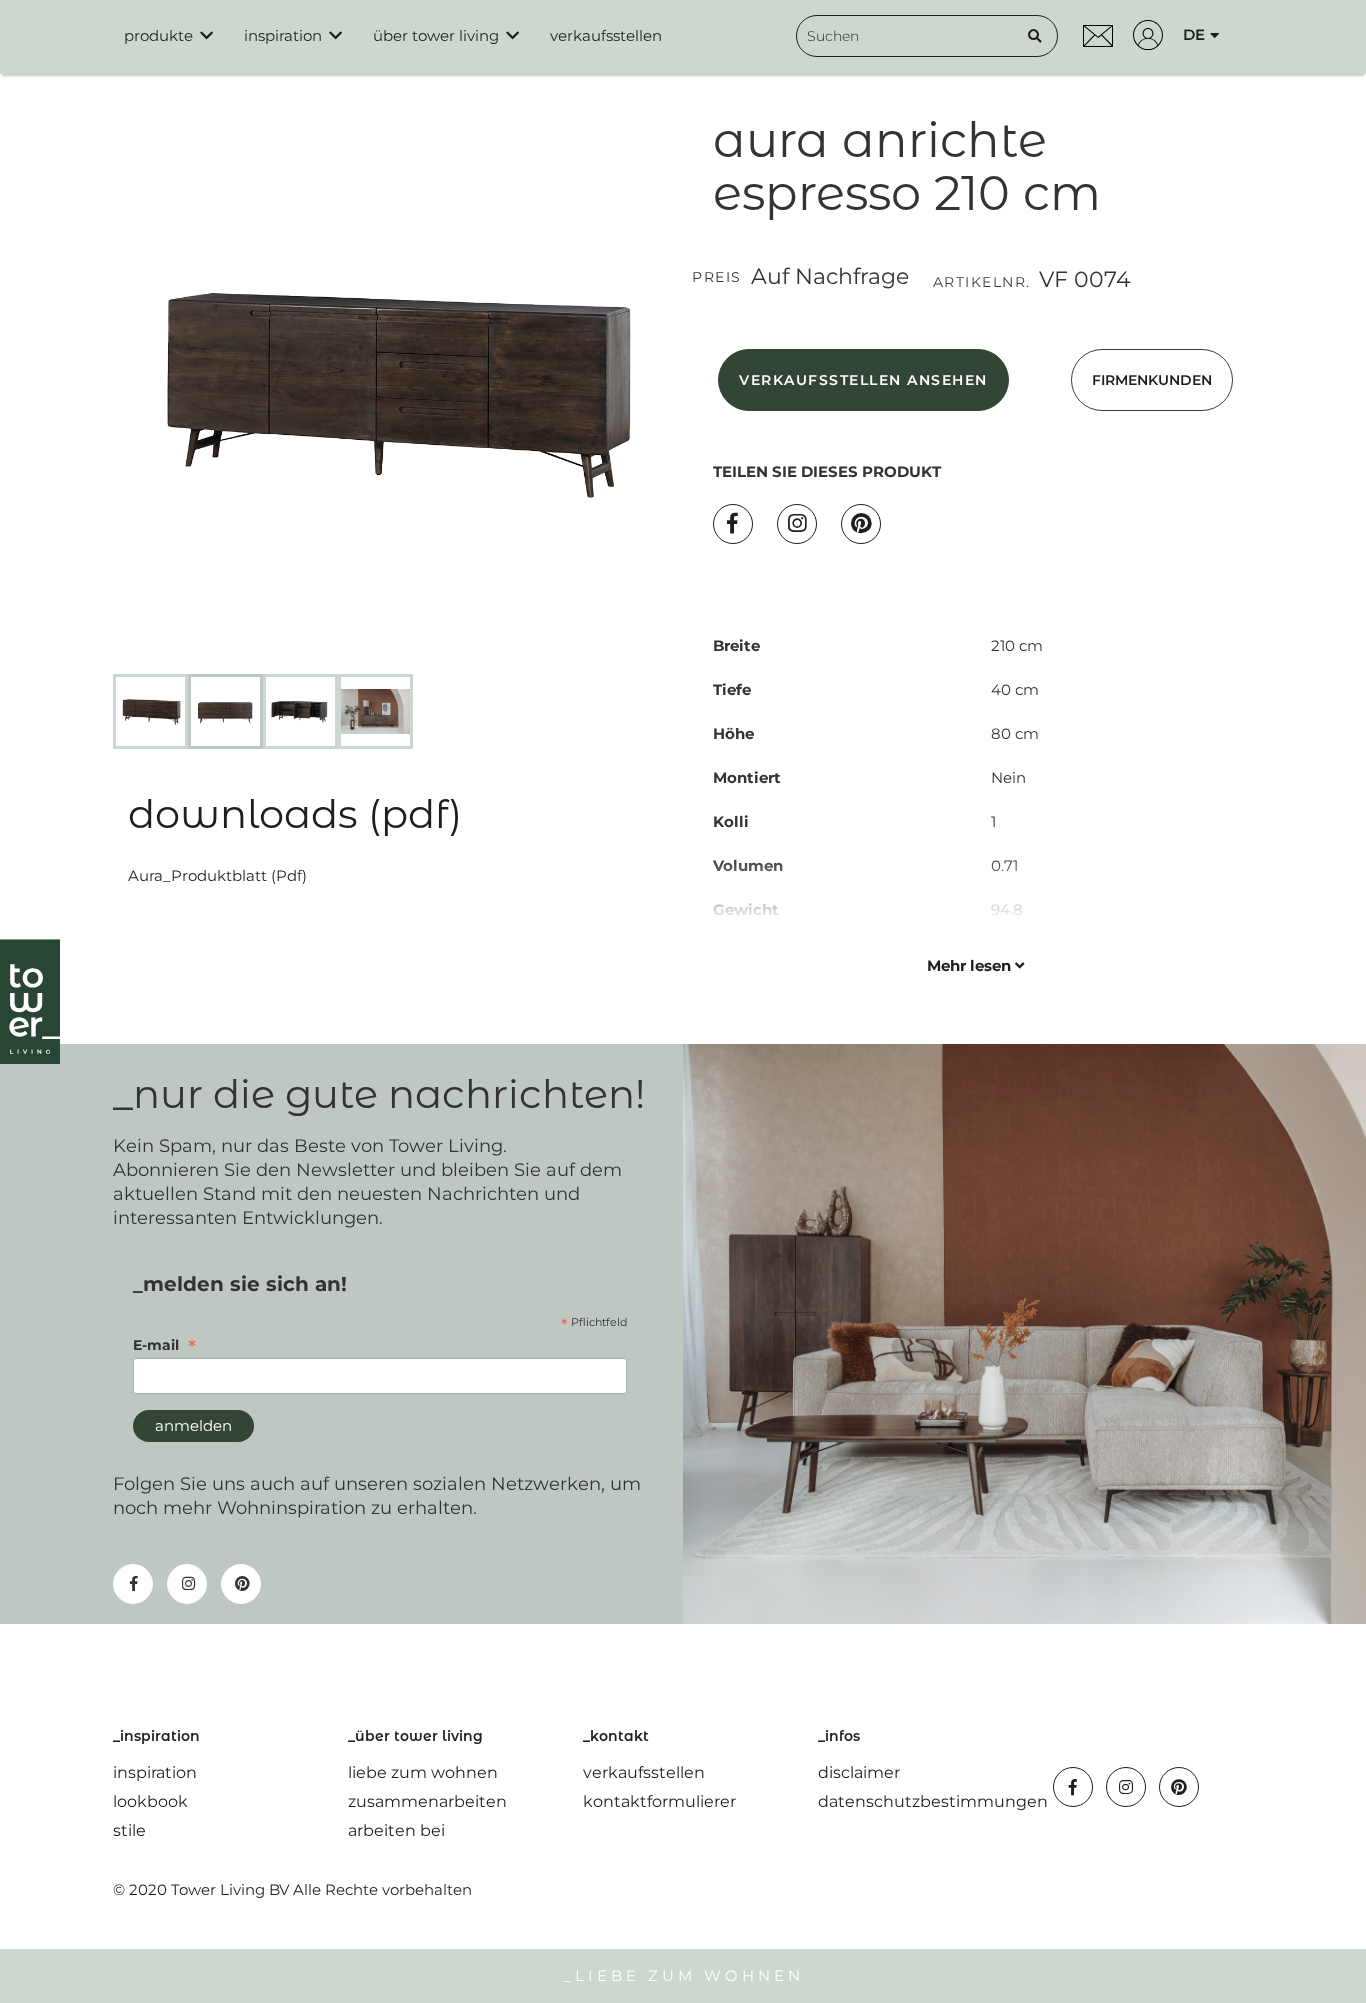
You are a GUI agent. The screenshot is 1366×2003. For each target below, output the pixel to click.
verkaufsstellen (644, 1772)
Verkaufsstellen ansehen (863, 380)
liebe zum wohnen (423, 1772)
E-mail (164, 1345)
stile (129, 1830)
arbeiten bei (396, 1830)
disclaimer (859, 1772)
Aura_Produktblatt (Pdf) (217, 875)
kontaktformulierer (659, 1801)
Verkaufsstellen (606, 35)
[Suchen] (1035, 36)
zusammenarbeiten (427, 1801)
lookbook (150, 1801)
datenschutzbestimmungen (933, 1801)
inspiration (155, 1772)
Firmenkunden (1152, 380)
